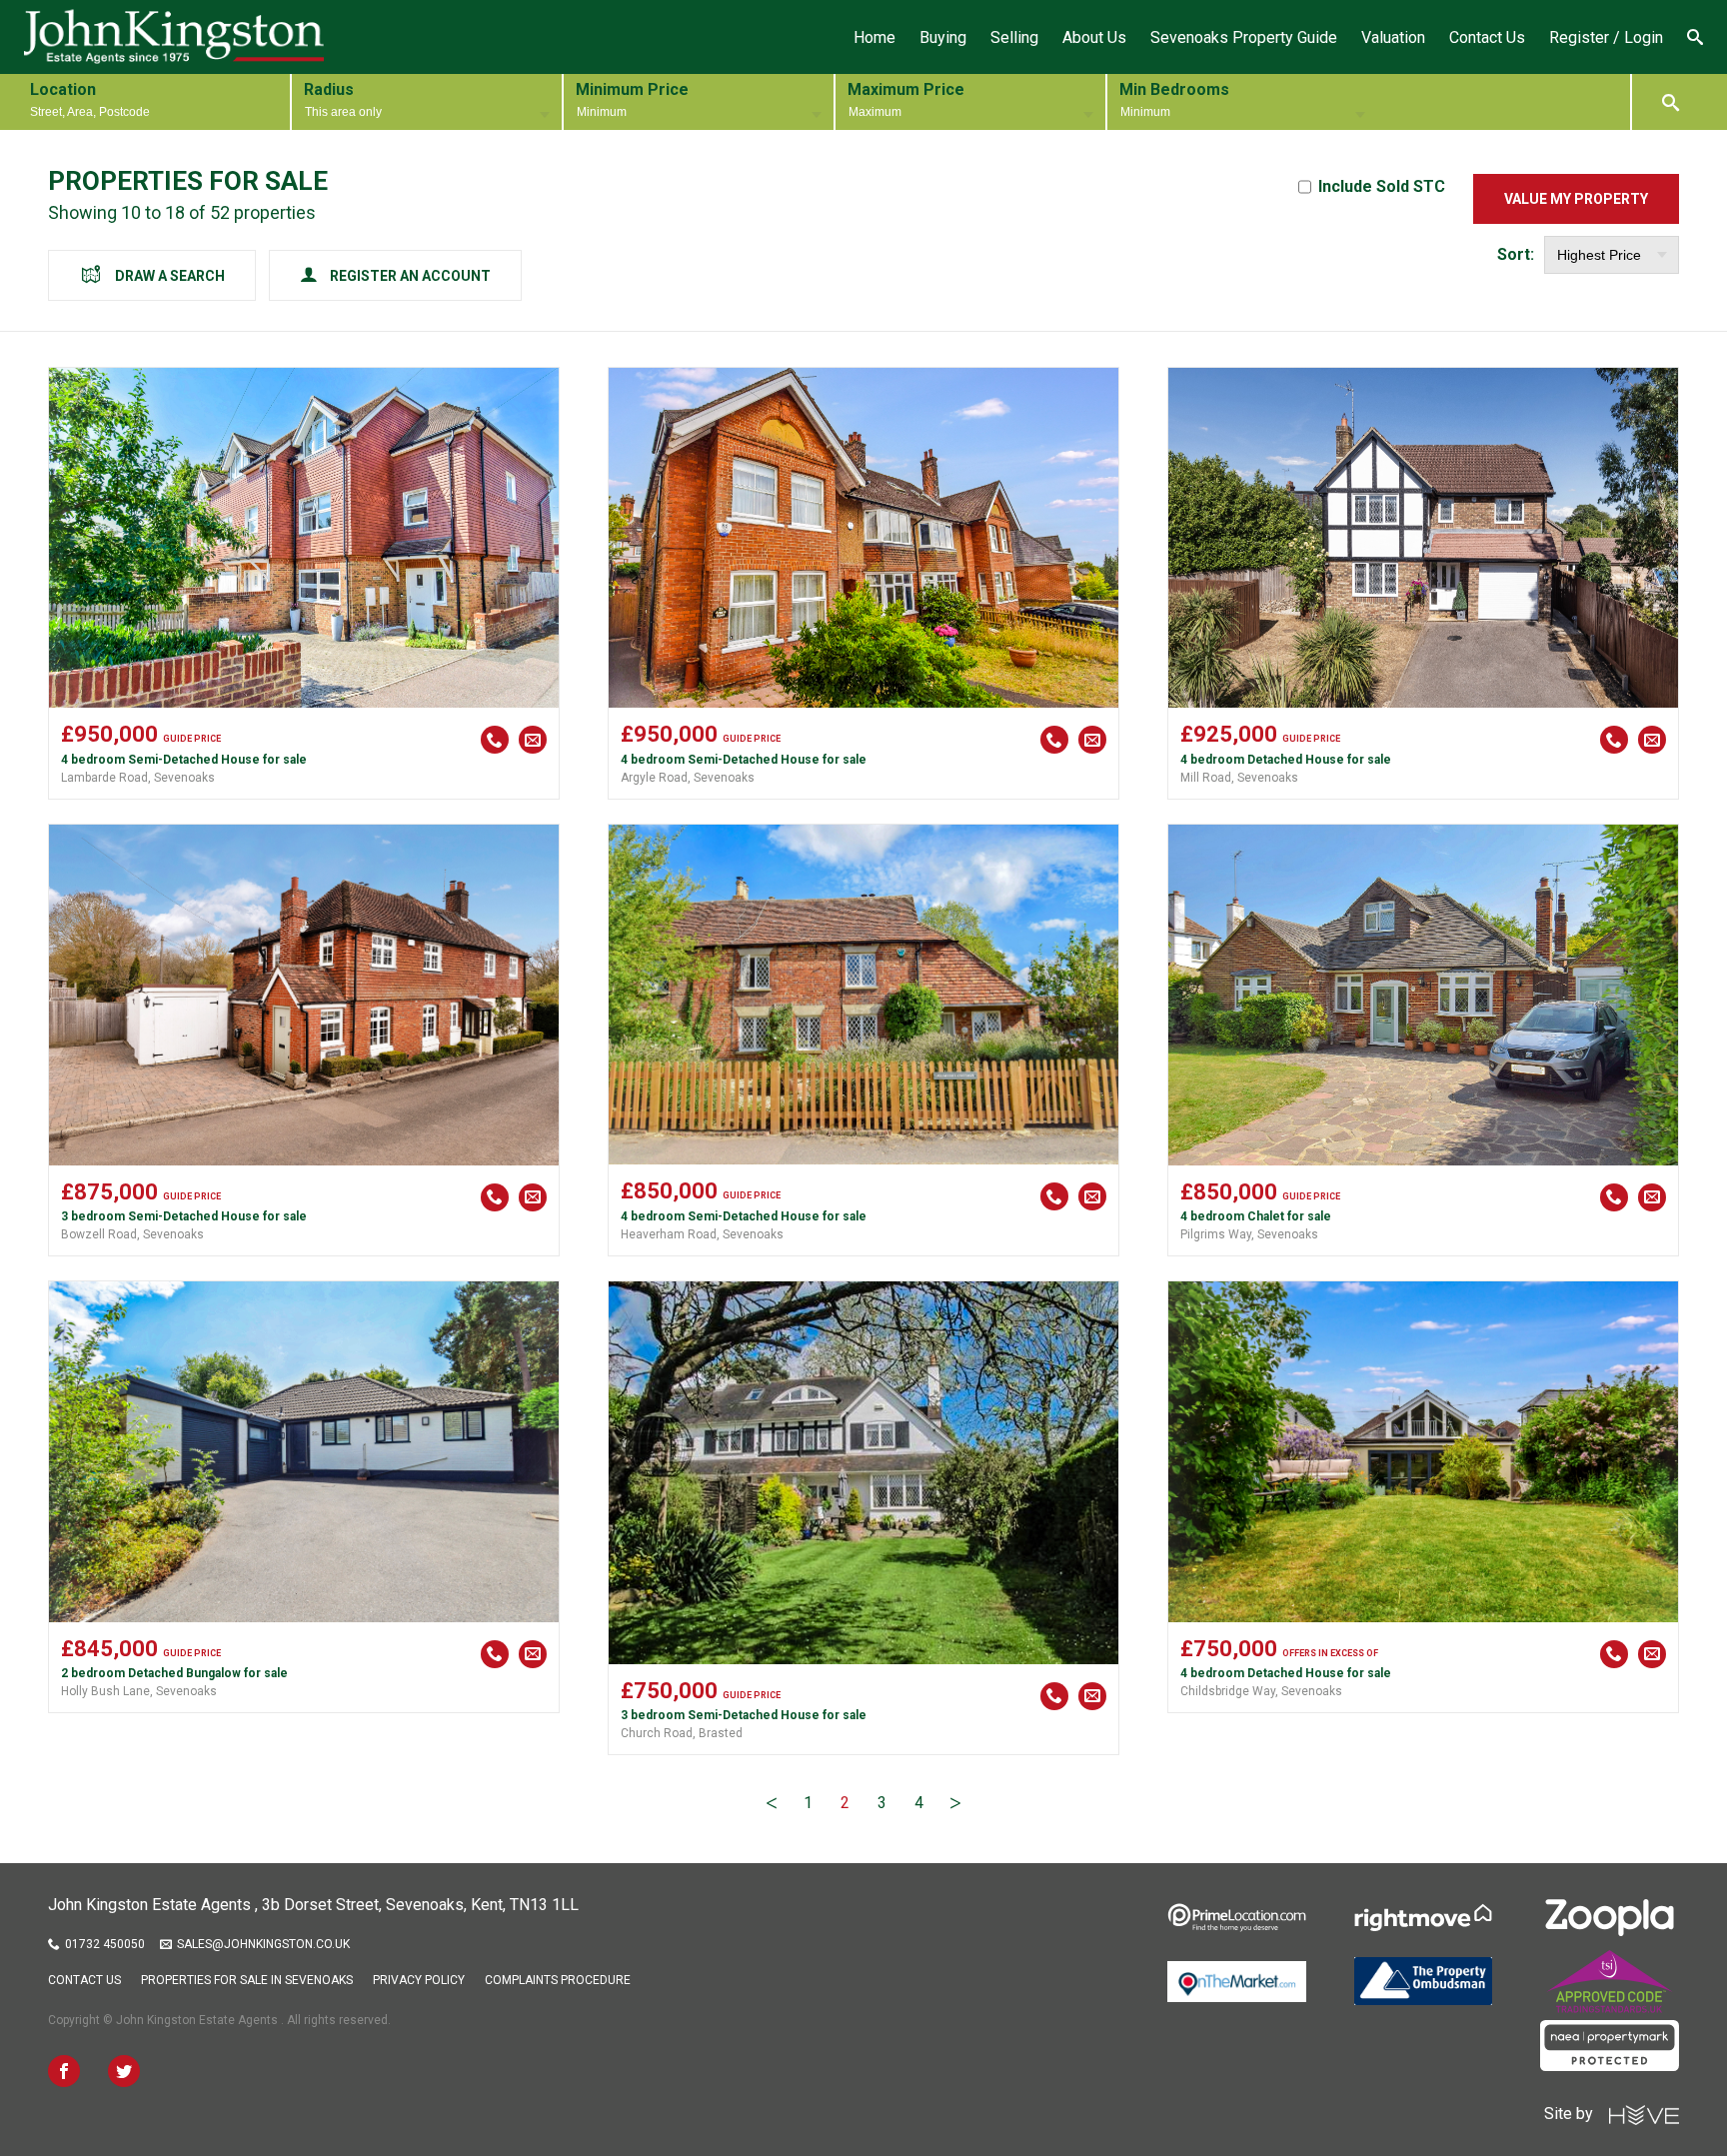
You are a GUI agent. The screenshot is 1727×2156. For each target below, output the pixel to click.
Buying (943, 37)
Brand (174, 37)
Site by (1577, 2114)
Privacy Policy (419, 1980)
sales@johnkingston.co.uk (263, 1944)
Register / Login (1606, 37)
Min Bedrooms (1174, 89)
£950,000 (141, 734)
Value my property (1576, 199)
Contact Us (1487, 37)
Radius (329, 89)
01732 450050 (105, 1944)
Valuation (1393, 37)
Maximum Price (906, 89)
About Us (1094, 37)
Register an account (410, 276)
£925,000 (1260, 734)
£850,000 (701, 1191)
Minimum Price (632, 89)
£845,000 (141, 1649)
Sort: (1516, 254)
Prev (772, 1803)
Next (955, 1803)
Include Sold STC (1382, 186)
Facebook (64, 2071)
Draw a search (170, 276)
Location (63, 89)
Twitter (124, 2071)
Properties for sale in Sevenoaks (247, 1980)
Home (874, 37)
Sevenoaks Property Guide (1244, 37)
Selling (1014, 37)
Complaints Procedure (558, 1980)
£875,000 (141, 1192)
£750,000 (701, 1691)
